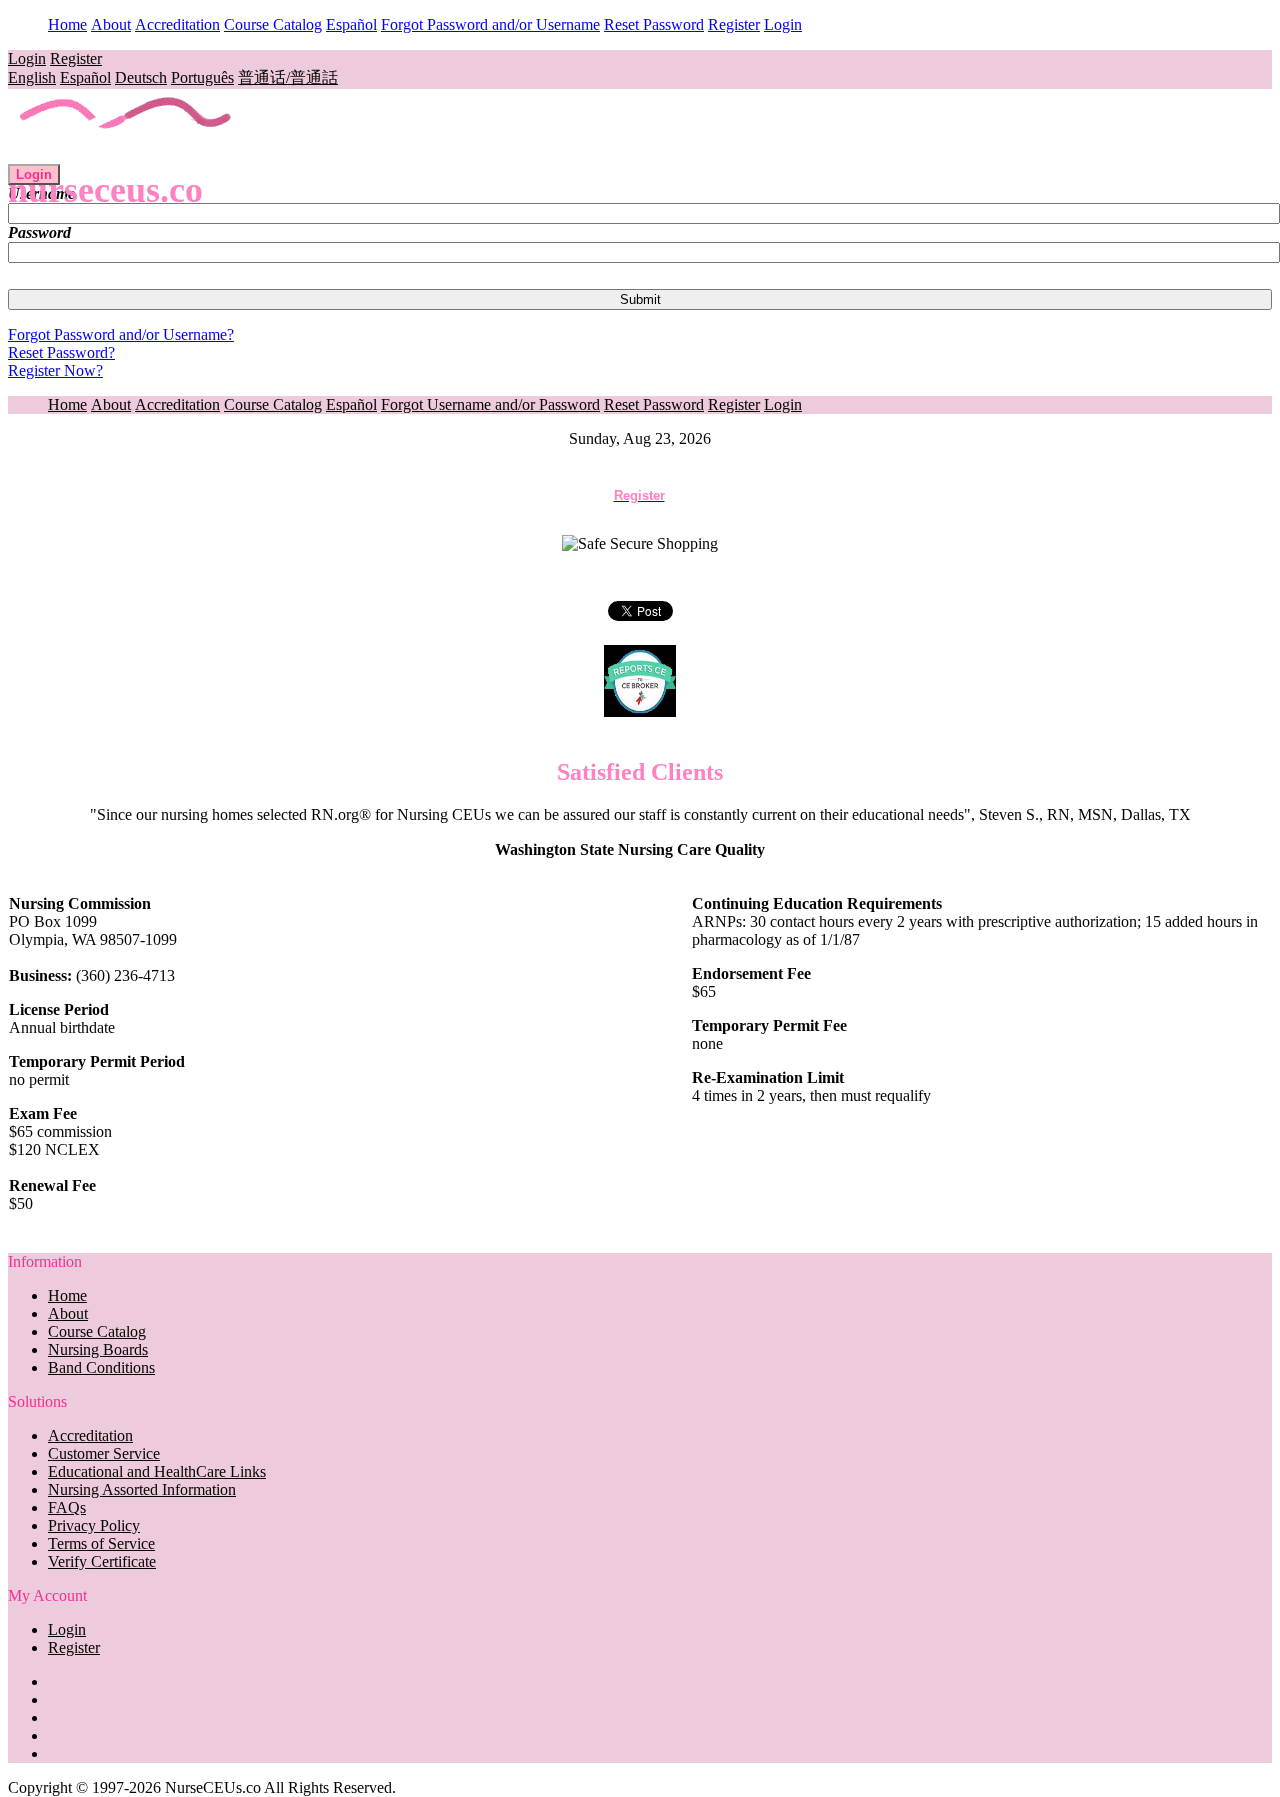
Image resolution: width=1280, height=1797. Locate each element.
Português (202, 77)
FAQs (67, 1507)
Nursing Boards (98, 1349)
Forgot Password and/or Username (490, 24)
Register (734, 24)
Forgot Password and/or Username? (121, 334)
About (111, 24)
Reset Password (654, 24)
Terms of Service (101, 1543)
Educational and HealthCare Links (157, 1471)
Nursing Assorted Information (142, 1489)
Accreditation (177, 24)
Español (351, 24)
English (32, 77)
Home (67, 24)
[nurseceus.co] (126, 154)
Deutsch (141, 77)
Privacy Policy (94, 1525)
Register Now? (55, 370)
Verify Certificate (102, 1561)
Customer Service (104, 1453)
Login (783, 24)
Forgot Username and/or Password (490, 404)
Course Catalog (273, 24)
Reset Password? (61, 352)
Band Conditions (101, 1367)
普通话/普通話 (288, 77)
